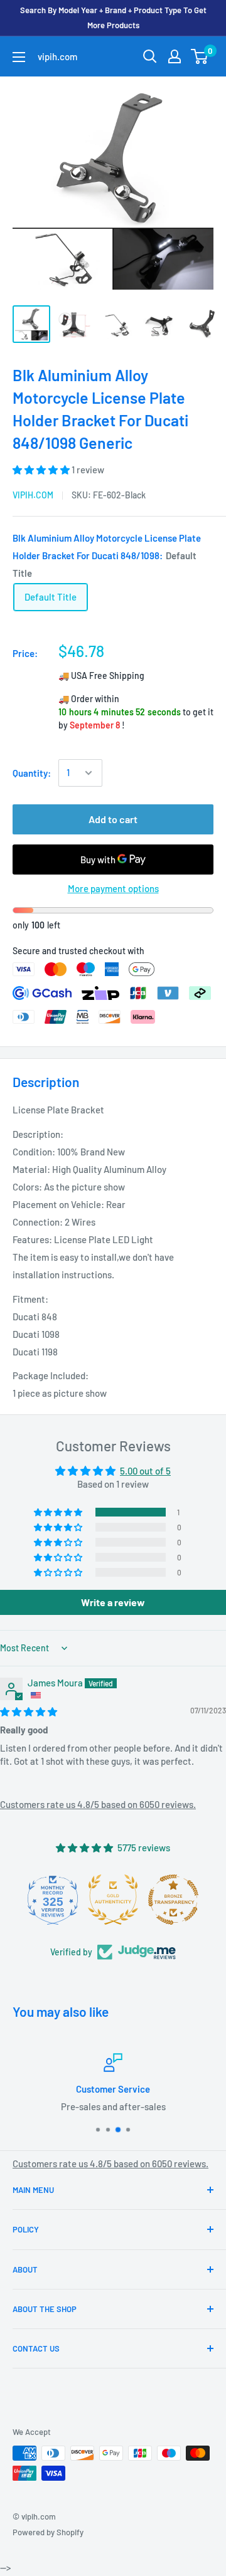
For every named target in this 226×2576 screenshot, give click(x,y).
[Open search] (150, 56)
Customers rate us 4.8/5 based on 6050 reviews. (98, 1804)
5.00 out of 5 (145, 1471)
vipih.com (33, 495)
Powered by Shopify (48, 2532)
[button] (42, 470)
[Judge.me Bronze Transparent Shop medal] (173, 1900)
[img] (29, 1711)
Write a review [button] (113, 1602)
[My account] (175, 56)
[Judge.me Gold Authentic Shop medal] (113, 1900)
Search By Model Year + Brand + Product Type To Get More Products (113, 18)
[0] (200, 56)
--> (123, 194)
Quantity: (32, 773)
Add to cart (113, 819)
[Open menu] (19, 57)
